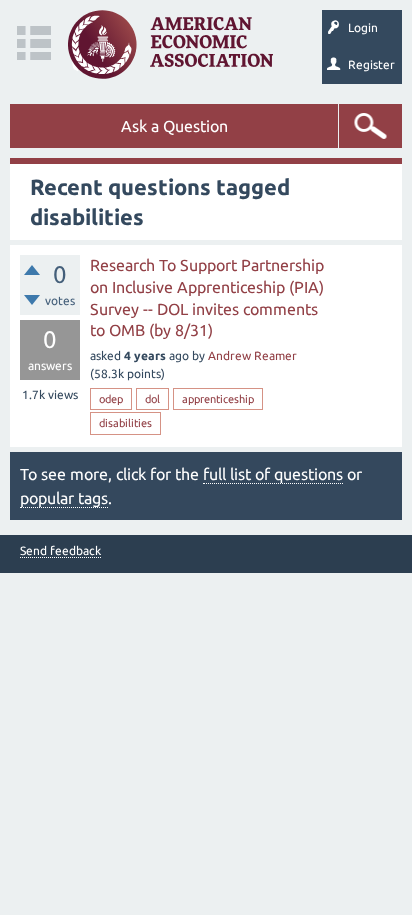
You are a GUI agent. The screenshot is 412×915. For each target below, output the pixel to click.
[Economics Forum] (170, 44)
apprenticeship (218, 399)
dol (152, 399)
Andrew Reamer (252, 355)
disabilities (125, 423)
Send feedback (60, 551)
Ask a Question (174, 126)
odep (111, 399)
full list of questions (273, 474)
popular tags (64, 498)
